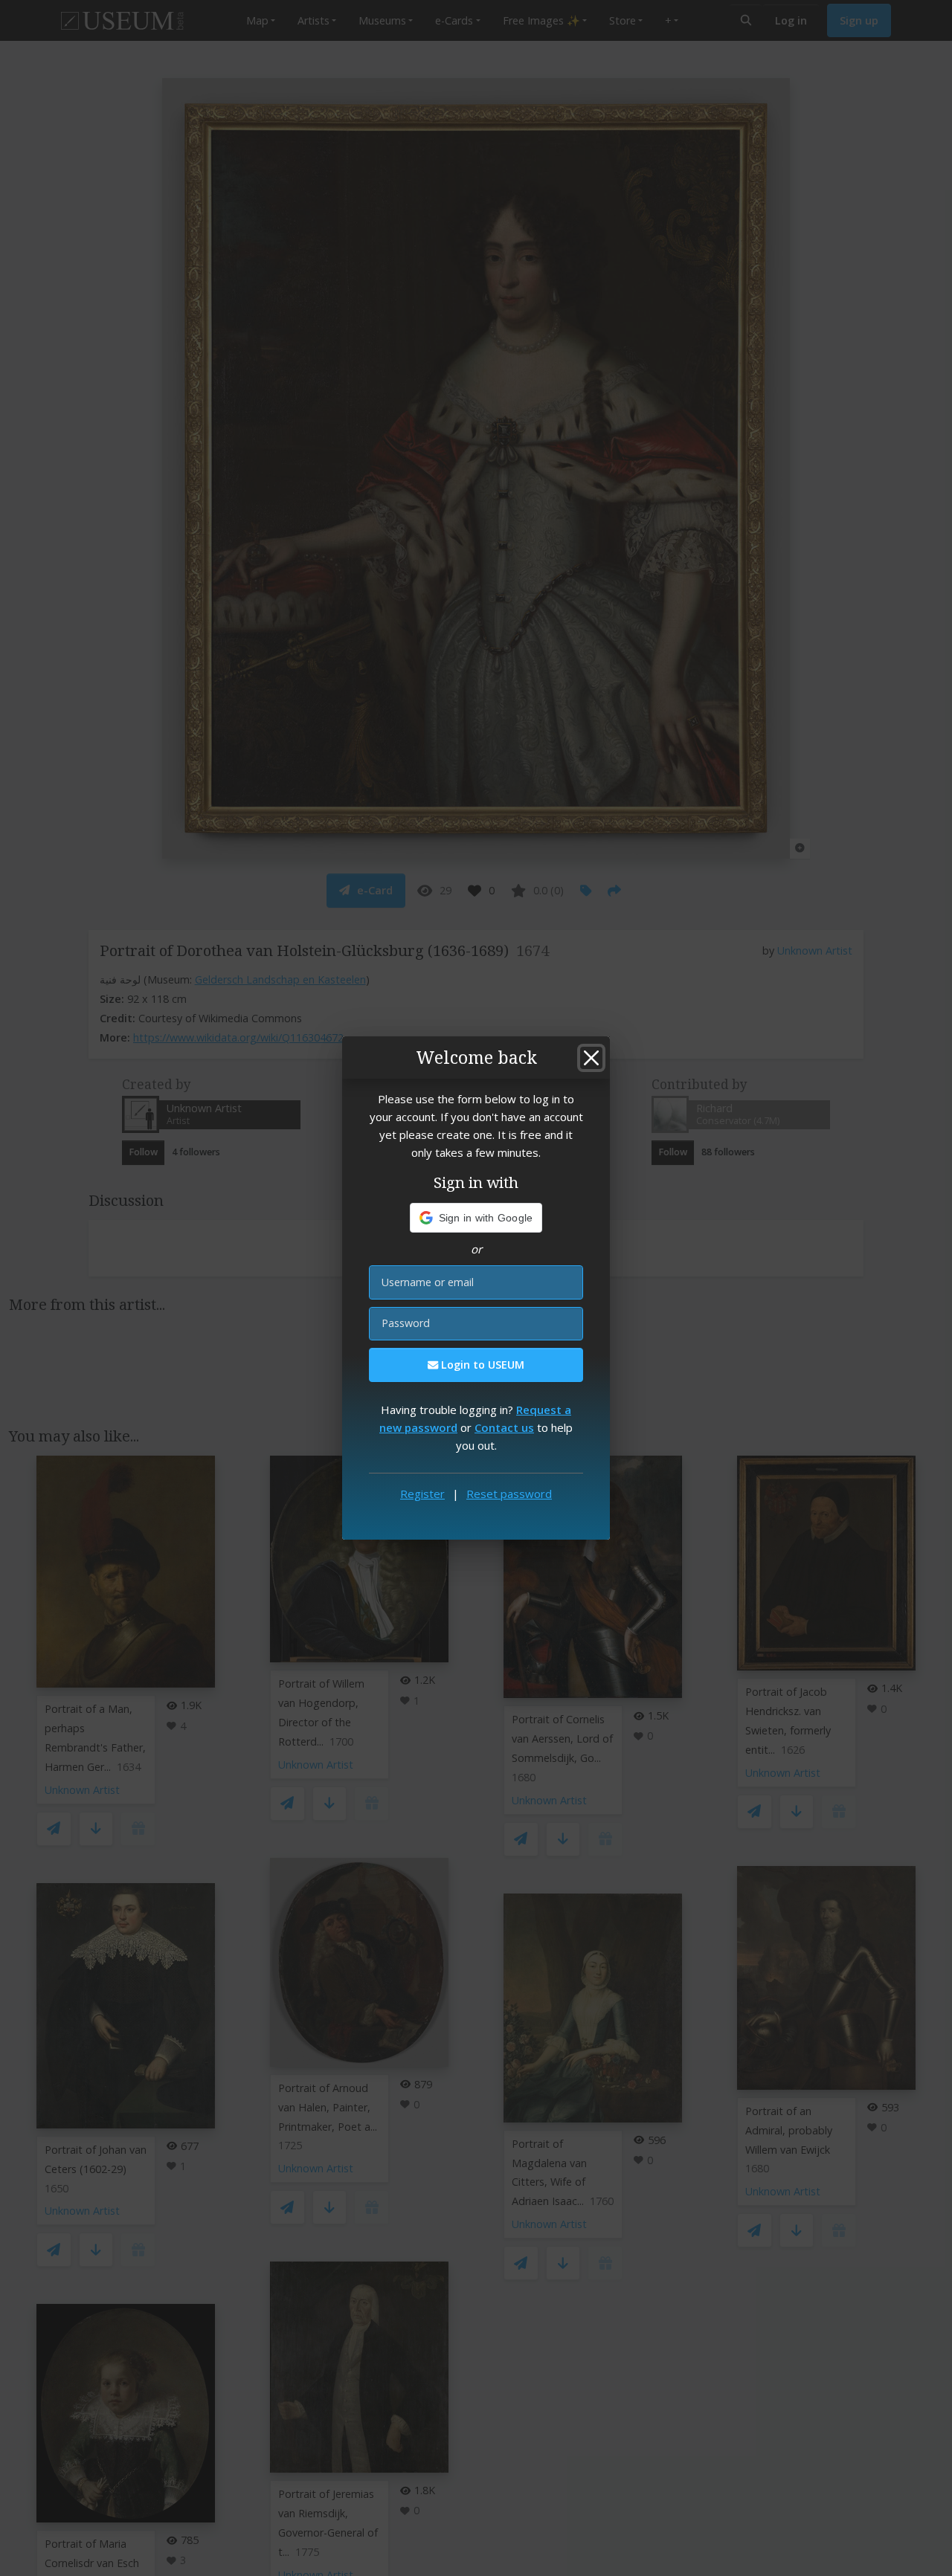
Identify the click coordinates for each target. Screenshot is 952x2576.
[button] (476, 1218)
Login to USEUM (481, 1365)
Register (422, 1494)
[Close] (591, 1058)
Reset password (509, 1494)
